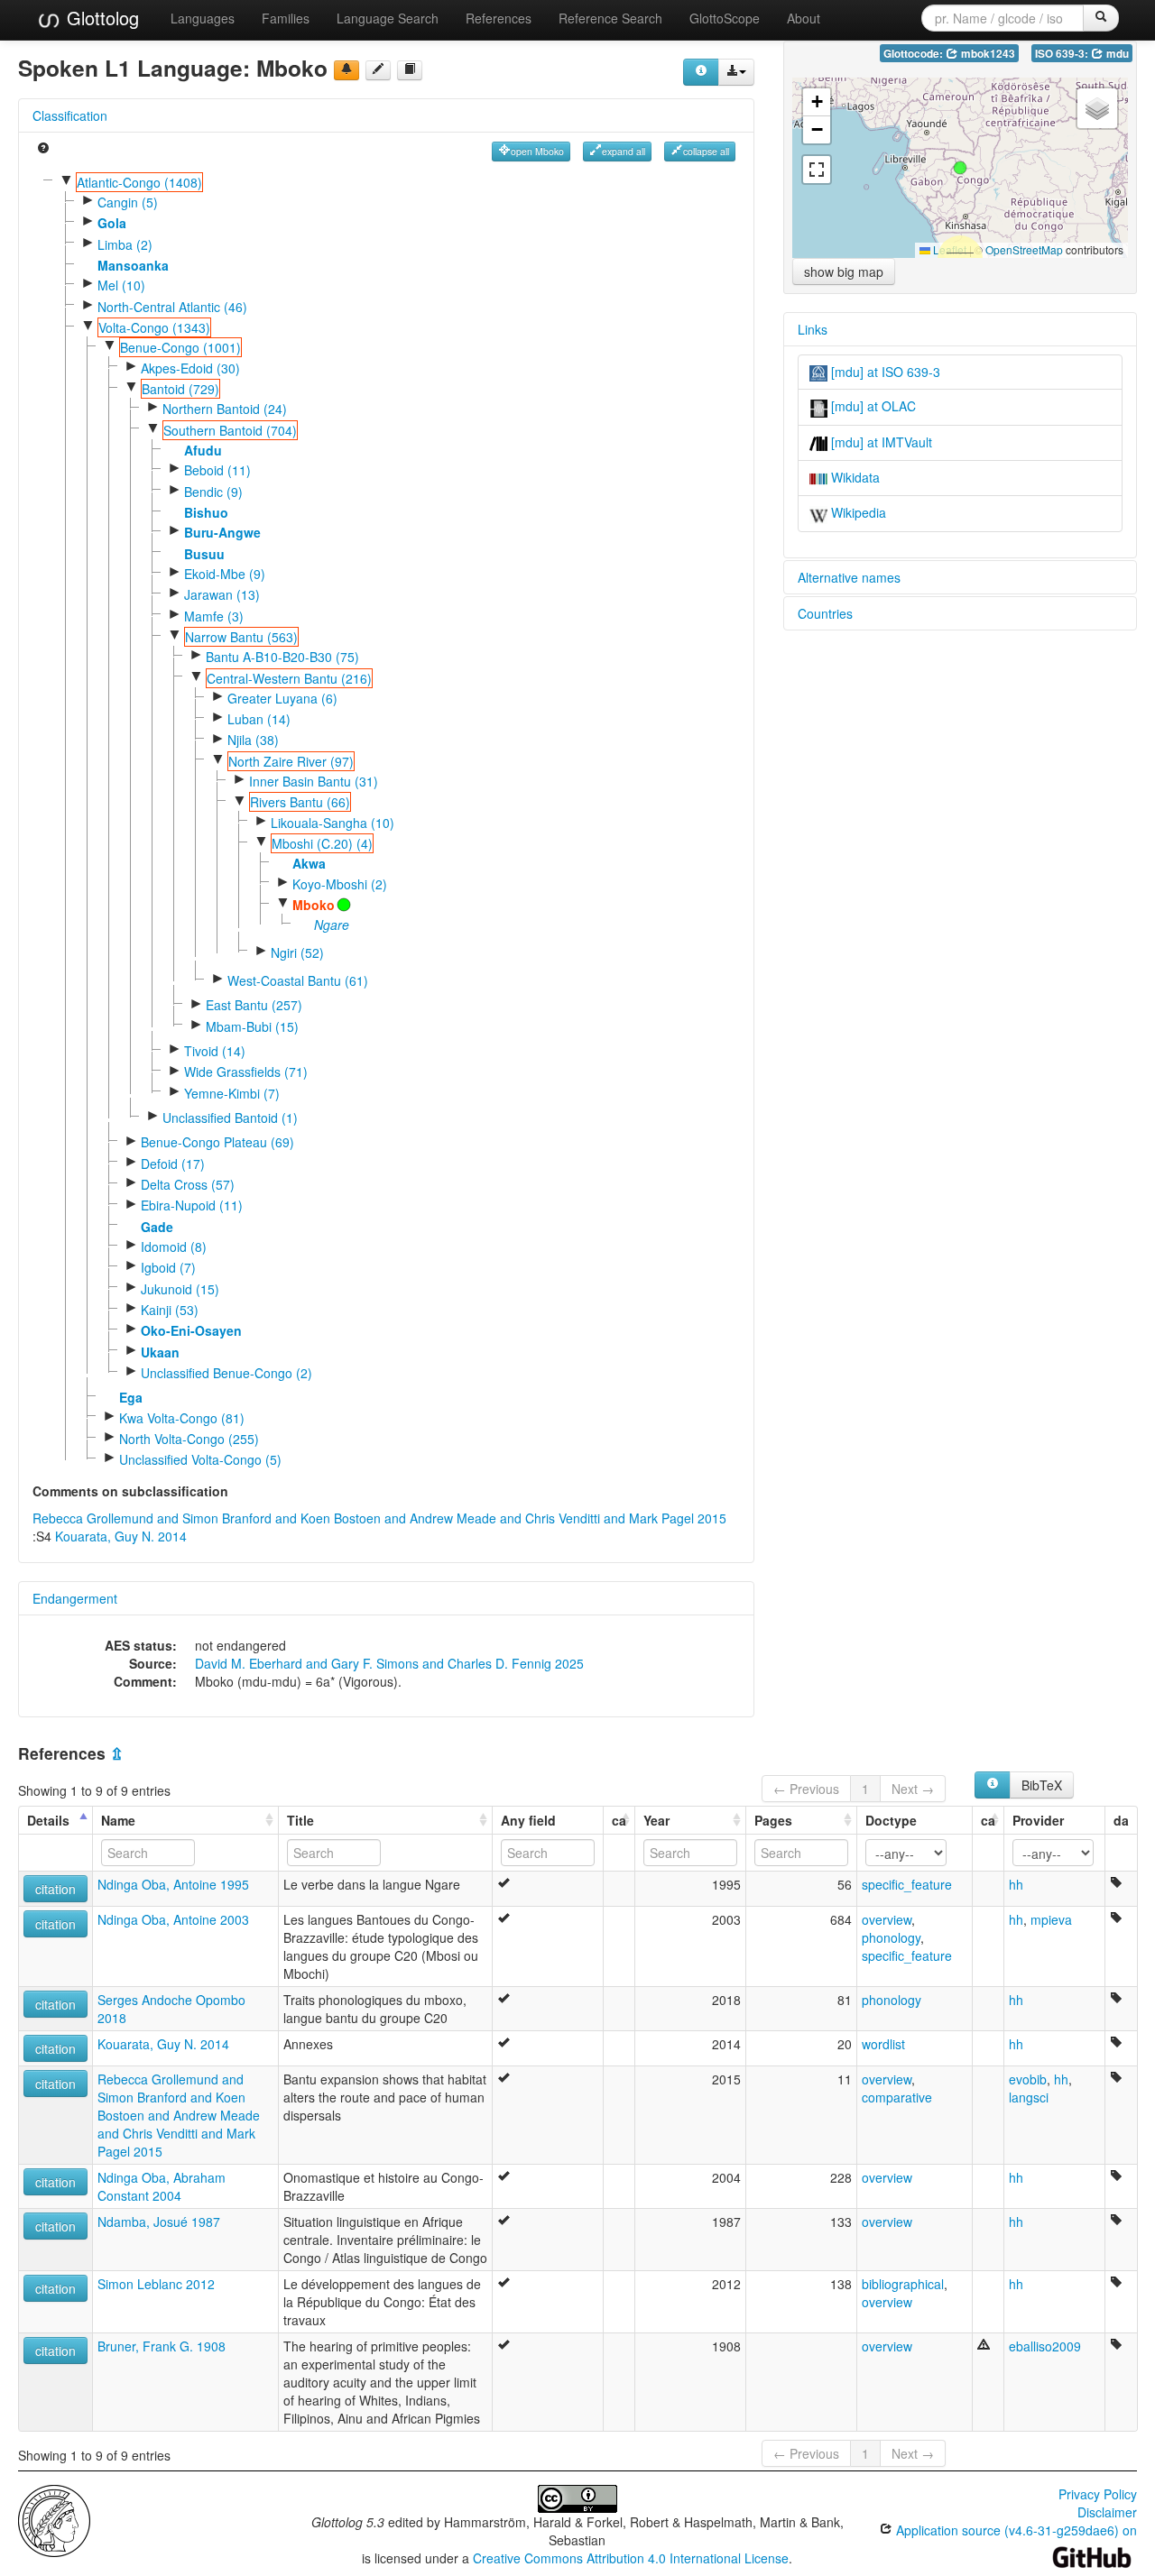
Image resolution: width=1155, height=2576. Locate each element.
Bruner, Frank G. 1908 (162, 2346)
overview (887, 1919)
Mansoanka (133, 265)
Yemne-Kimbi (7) (232, 1093)
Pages (773, 1820)
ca (619, 1820)
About (804, 18)
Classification (70, 115)
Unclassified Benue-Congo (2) (226, 1373)
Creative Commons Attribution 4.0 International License (631, 2558)
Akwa (309, 863)
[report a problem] (346, 70)
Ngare (332, 925)
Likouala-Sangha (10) (333, 823)
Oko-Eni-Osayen (191, 1330)
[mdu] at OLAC (872, 406)
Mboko (314, 905)
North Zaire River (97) (291, 761)
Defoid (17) (173, 1164)
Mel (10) (121, 285)
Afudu (203, 450)
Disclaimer (1107, 2512)
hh (1016, 1884)
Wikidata (854, 477)
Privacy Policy (1098, 2494)
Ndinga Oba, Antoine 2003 (173, 1919)
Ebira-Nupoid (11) (192, 1205)
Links (813, 329)
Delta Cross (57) (188, 1184)
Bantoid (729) (180, 389)
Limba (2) (125, 244)
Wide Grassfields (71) (246, 1072)
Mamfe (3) (214, 616)
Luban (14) (259, 719)
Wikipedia (857, 512)
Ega (131, 1397)
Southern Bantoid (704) (230, 430)
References (499, 18)
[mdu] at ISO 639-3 (884, 372)
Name (118, 1820)
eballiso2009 (1045, 2346)
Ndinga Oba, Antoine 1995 (173, 1884)
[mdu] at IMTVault (880, 442)
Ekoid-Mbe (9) (225, 574)
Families (286, 18)
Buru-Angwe (222, 532)
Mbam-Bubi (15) (252, 1026)
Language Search (388, 18)
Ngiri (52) (297, 952)
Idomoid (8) (174, 1247)
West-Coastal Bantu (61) (298, 980)
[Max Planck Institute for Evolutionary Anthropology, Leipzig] (54, 2519)
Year (656, 1820)
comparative (897, 2097)
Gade (157, 1227)
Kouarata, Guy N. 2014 (121, 1536)
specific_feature (907, 1884)
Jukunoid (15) (180, 1289)
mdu (1116, 54)
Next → (913, 1789)
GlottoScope (725, 18)
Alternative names (849, 577)
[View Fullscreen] (817, 170)
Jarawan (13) (222, 594)
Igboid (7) (168, 1267)
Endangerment (75, 1598)
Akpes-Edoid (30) (190, 368)
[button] (960, 168)
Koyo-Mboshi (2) (340, 884)
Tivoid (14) (215, 1051)
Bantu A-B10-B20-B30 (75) (282, 657)
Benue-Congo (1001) (180, 347)
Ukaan (160, 1352)
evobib (1028, 2079)
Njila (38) (253, 740)
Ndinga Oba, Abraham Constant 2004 (162, 2186)
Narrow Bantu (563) (241, 637)
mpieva (1051, 1919)
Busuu (204, 554)
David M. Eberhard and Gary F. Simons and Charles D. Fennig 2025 (389, 1663)
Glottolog (100, 18)
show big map (844, 271)
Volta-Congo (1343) (154, 327)
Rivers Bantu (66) (300, 802)
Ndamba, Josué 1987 (159, 2222)
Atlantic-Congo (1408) (139, 182)
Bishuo (206, 512)
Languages (203, 18)
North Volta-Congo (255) (189, 1439)
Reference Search (610, 18)
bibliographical (903, 2284)
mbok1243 (987, 54)
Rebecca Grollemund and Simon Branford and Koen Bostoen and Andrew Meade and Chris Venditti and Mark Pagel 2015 (379, 1518)
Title (300, 1820)
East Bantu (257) (254, 1005)
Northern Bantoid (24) (225, 409)
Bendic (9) (213, 492)
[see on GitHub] (378, 70)
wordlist (883, 2044)
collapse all (706, 151)
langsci (1029, 2097)
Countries (825, 613)
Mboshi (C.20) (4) (322, 843)
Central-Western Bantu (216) (289, 678)
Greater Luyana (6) (282, 698)
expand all (624, 151)
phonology (891, 1937)
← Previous (806, 1789)
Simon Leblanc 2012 (156, 2284)
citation (55, 1889)
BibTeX (1042, 1785)
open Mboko (537, 151)
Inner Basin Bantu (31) (314, 781)
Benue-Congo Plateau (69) (217, 1142)
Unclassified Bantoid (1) (230, 1118)
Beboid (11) (217, 470)
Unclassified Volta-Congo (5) (200, 1459)
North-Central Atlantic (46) (172, 307)
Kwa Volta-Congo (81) (182, 1418)
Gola (112, 223)
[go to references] (410, 70)
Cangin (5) (128, 202)
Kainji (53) (170, 1310)
